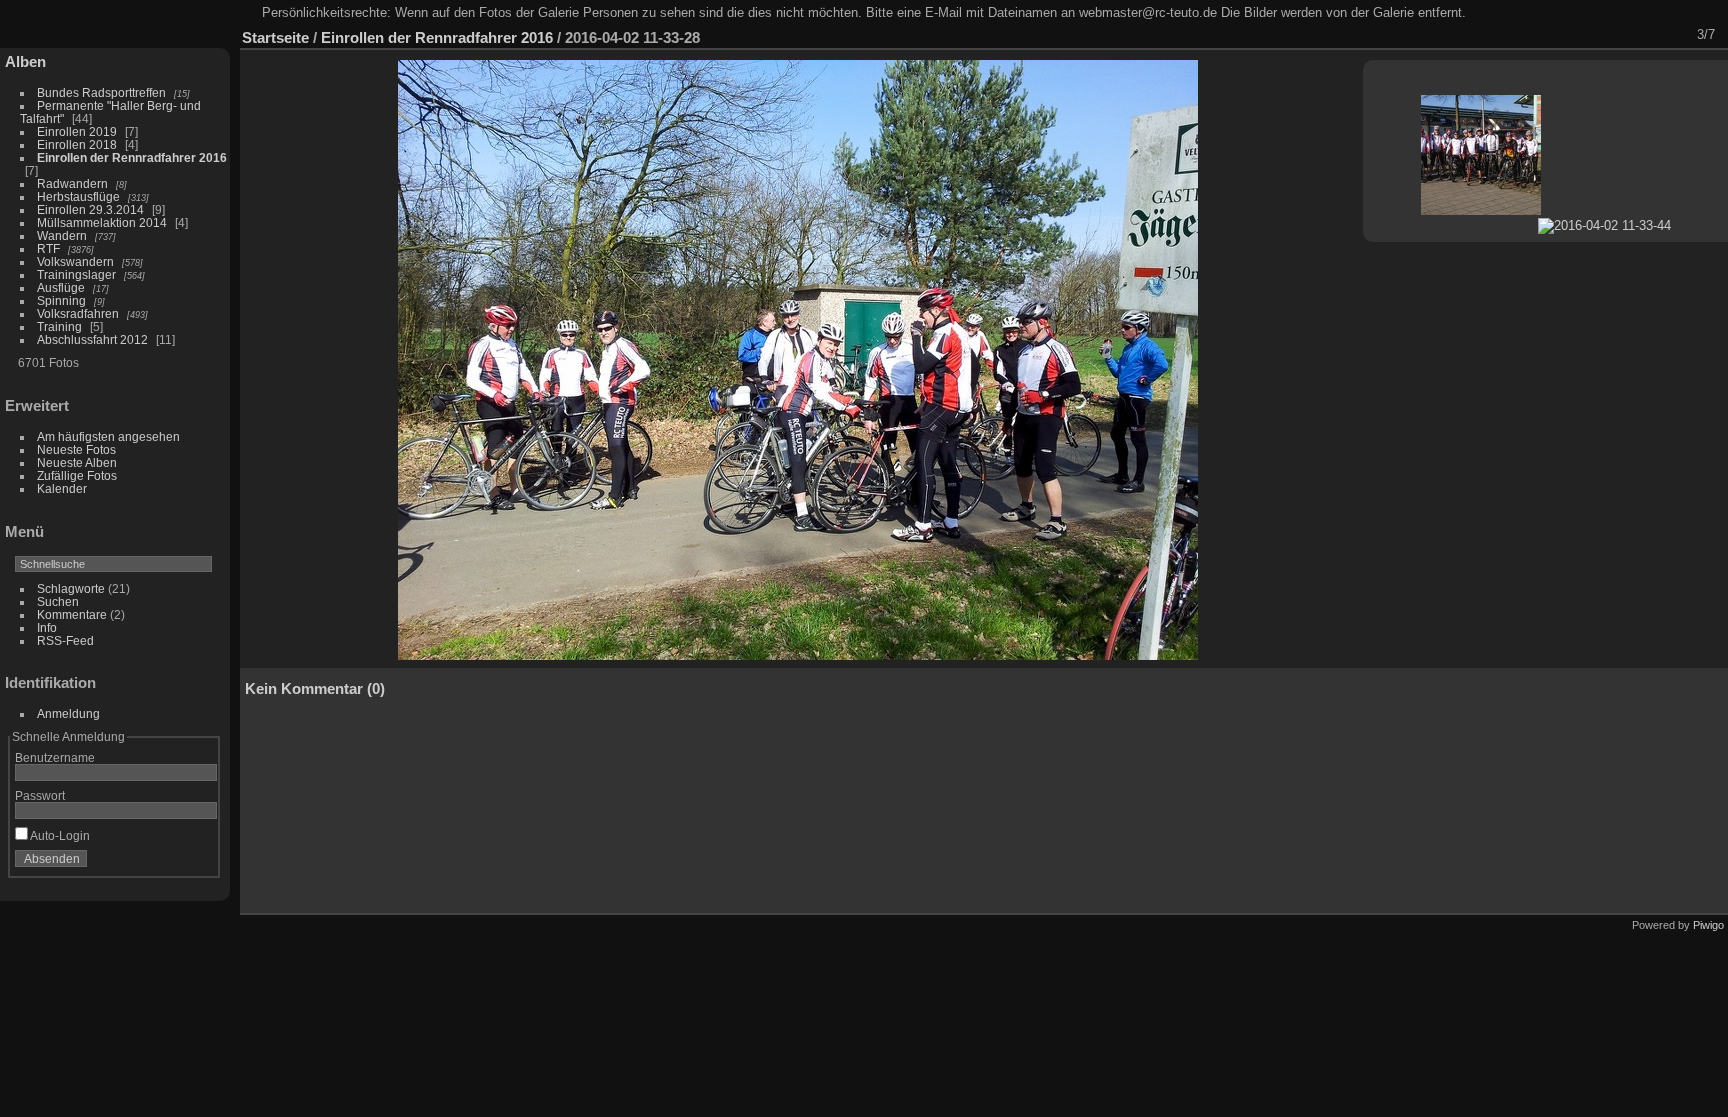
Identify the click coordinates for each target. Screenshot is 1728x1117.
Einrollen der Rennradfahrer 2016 (132, 157)
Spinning (61, 300)
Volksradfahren (78, 313)
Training (59, 326)
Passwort (40, 795)
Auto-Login (59, 835)
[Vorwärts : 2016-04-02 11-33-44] (1673, 35)
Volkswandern (75, 261)
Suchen (58, 601)
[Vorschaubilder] (1621, 35)
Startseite (275, 37)
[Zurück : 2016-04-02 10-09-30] (1647, 35)
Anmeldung (68, 713)
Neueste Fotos (76, 449)
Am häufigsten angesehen (108, 436)
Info (47, 627)
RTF (48, 248)
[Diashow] (1543, 35)
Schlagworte (71, 588)
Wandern (62, 235)
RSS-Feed (65, 640)
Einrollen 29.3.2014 (90, 209)
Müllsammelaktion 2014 (102, 222)
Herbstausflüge (78, 196)
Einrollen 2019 (77, 131)
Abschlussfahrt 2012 (92, 339)
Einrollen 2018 (77, 144)
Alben (25, 61)
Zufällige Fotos (77, 475)
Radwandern (72, 183)
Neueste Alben (77, 462)
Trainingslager (76, 274)
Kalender (62, 488)
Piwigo (1708, 925)
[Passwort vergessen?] (198, 863)
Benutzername (55, 757)
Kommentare (72, 614)
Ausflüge (61, 287)
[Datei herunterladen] (1569, 35)
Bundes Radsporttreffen (101, 92)
